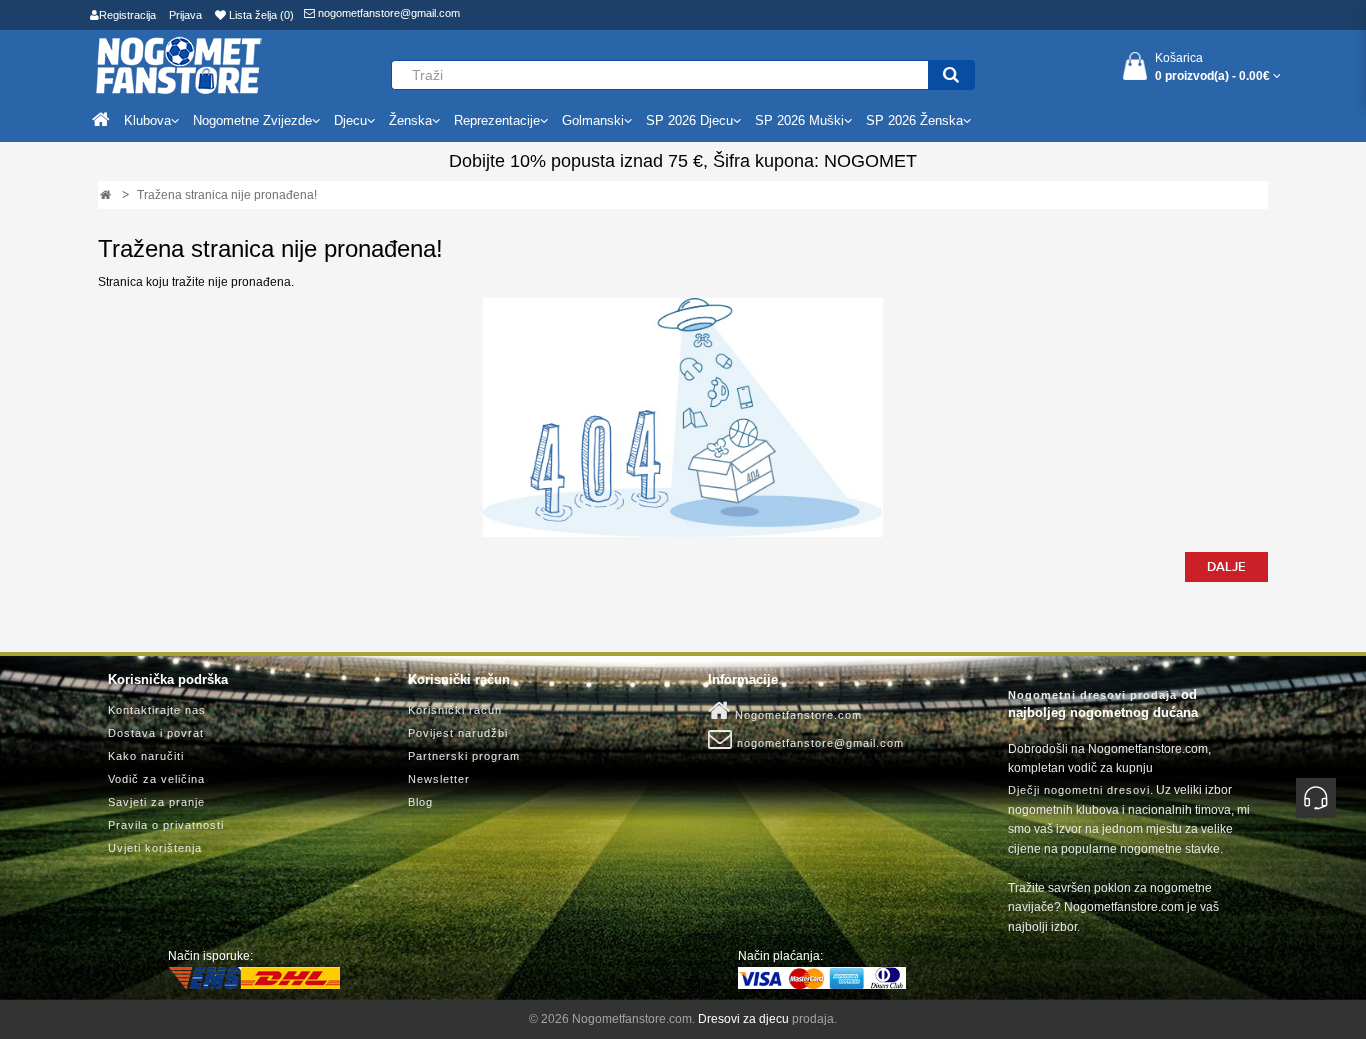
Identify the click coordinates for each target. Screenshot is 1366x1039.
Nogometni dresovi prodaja (1092, 695)
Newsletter (439, 779)
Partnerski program (464, 756)
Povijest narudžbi (458, 733)
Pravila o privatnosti (166, 825)
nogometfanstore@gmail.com (387, 13)
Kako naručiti (146, 756)
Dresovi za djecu (743, 1019)
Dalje (1226, 567)
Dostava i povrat (156, 733)
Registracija (127, 15)
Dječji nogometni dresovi (1079, 790)
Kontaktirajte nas (157, 710)
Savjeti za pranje (156, 802)
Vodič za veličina (156, 779)
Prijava (185, 15)
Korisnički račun (455, 710)
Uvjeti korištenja (155, 848)
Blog (420, 802)
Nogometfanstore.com (796, 715)
